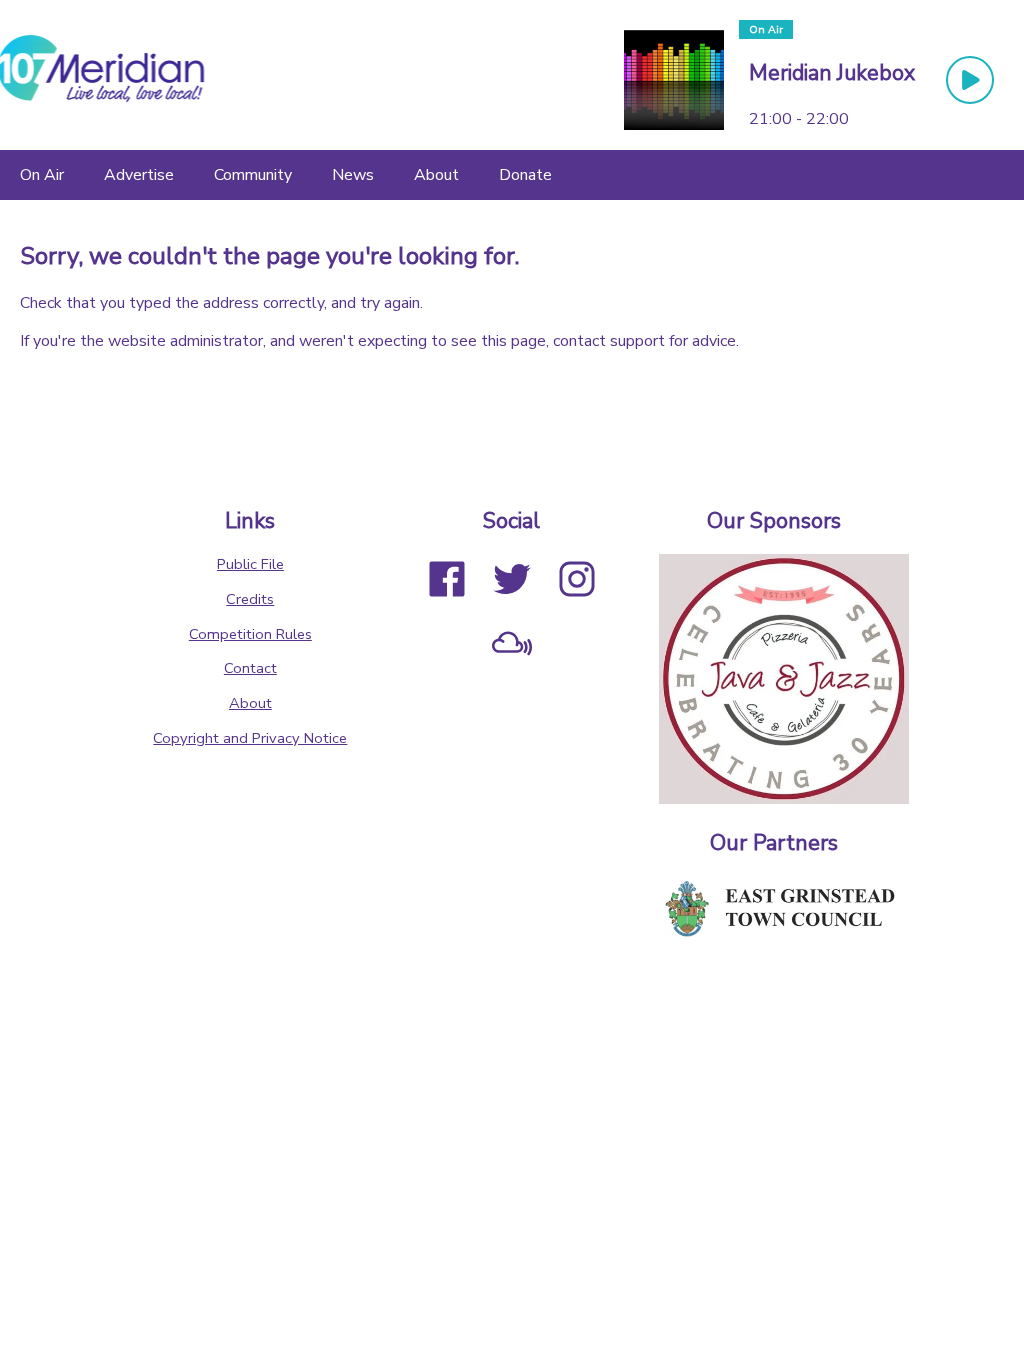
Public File (250, 564)
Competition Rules (250, 634)
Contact (250, 668)
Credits (250, 599)
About (250, 703)
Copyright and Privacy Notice (250, 738)
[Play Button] (970, 80)
